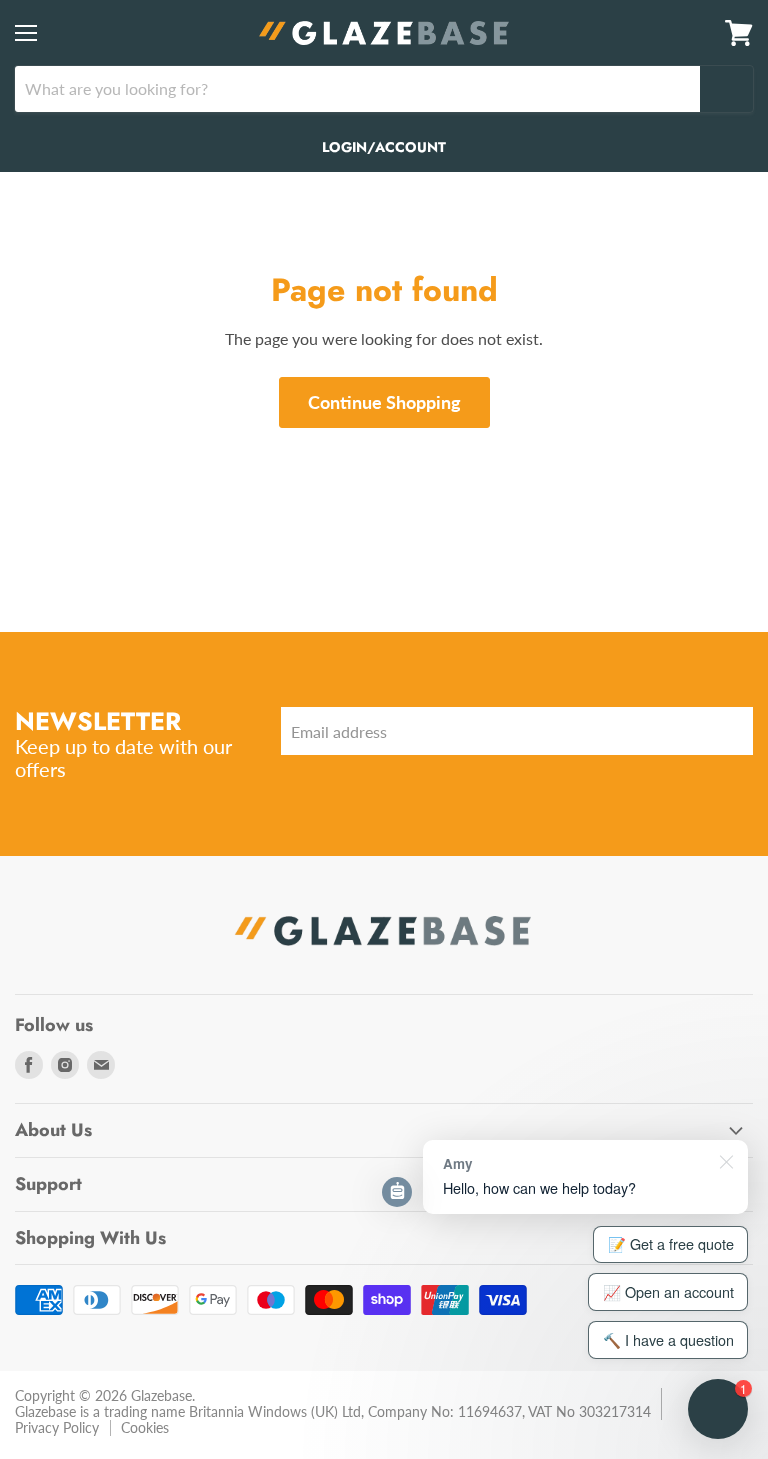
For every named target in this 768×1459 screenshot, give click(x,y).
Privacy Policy (57, 1427)
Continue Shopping (384, 402)
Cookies (145, 1427)
